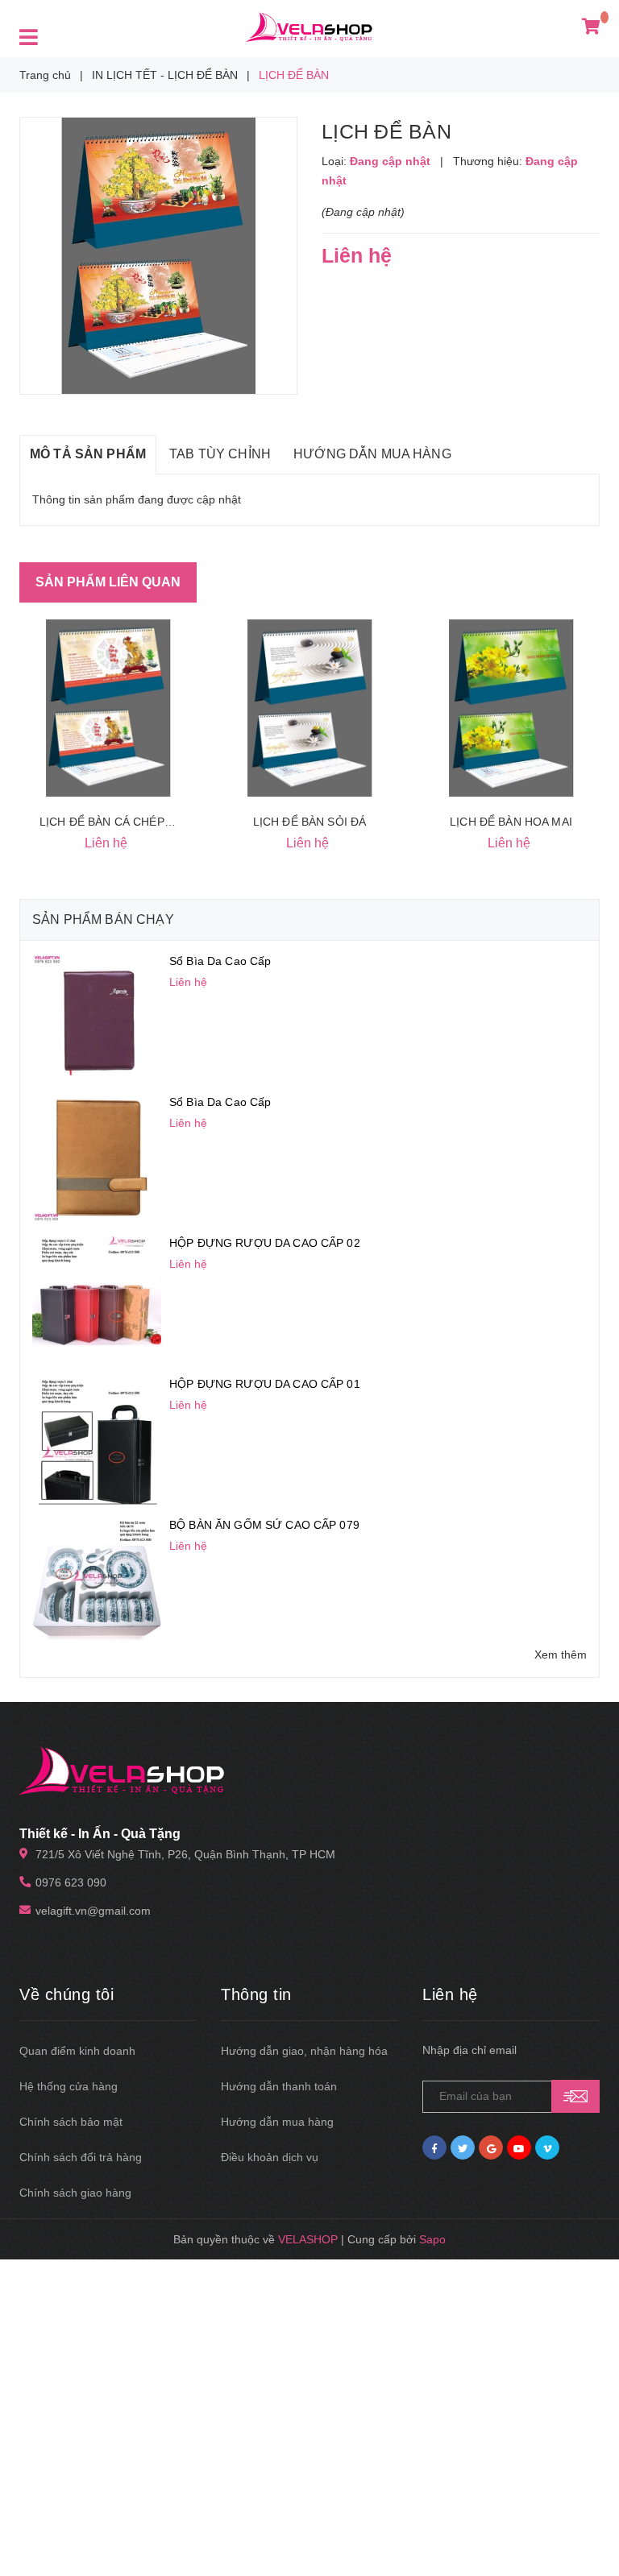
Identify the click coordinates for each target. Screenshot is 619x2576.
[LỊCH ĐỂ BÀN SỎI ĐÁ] (309, 708)
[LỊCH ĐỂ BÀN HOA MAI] (511, 708)
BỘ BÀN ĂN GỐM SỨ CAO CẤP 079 (264, 1525)
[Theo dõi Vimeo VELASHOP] (547, 2147)
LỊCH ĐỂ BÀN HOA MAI (511, 822)
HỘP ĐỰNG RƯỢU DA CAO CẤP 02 (265, 1243)
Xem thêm (561, 1655)
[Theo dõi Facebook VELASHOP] (434, 2147)
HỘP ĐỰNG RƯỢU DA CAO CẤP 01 (265, 1384)
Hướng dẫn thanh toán (279, 2086)
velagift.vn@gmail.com (93, 1911)
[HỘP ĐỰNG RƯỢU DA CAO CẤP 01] (97, 1439)
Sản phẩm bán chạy (103, 919)
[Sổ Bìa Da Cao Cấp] (97, 1017)
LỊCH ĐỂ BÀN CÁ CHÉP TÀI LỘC (126, 822)
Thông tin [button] (256, 1994)
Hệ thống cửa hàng (69, 2086)
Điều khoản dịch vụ (270, 2157)
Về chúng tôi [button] (66, 1994)
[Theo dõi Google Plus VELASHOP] (491, 2147)
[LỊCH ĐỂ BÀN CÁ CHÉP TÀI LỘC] (108, 708)
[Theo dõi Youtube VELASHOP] (519, 2147)
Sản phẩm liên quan (108, 582)
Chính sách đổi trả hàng (81, 2157)
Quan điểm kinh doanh (77, 2051)
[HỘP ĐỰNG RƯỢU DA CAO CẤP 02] (97, 1298)
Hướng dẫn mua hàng (277, 2122)
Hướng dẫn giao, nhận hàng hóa (304, 2051)
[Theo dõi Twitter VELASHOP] (463, 2147)
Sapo (432, 2239)
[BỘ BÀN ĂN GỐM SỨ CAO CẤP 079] (97, 1580)
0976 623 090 (71, 1882)
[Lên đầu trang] (587, 2528)
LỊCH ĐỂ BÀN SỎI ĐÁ (310, 822)
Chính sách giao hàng (75, 2193)
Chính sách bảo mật (71, 2122)
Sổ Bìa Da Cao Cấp (220, 961)
